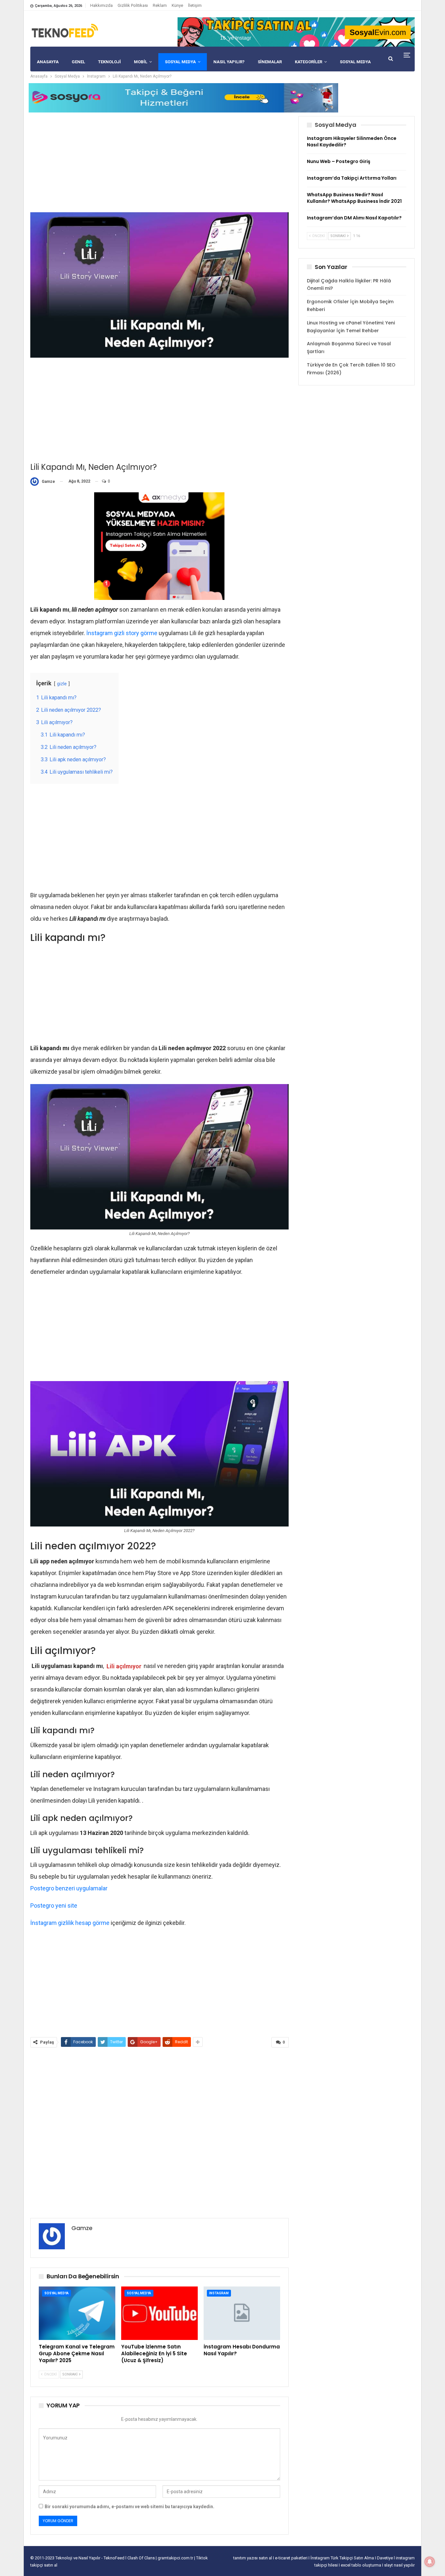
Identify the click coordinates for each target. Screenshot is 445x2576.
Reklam (160, 5)
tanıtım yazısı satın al (253, 2558)
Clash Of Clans (142, 2558)
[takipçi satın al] (296, 32)
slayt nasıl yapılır (399, 2565)
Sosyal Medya (180, 62)
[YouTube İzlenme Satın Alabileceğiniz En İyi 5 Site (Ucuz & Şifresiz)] (159, 2313)
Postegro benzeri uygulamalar (69, 1888)
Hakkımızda (101, 5)
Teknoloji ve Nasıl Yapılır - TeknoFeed (90, 2558)
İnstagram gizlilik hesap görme (70, 1923)
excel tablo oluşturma (361, 2565)
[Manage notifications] (430, 2562)
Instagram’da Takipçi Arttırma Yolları (352, 178)
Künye (177, 5)
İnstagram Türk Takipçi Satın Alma (343, 2558)
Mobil (141, 62)
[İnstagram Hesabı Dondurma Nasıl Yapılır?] (242, 2313)
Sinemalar (270, 62)
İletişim (195, 5)
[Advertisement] (159, 162)
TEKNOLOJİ (109, 62)
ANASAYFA (48, 62)
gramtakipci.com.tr (175, 2558)
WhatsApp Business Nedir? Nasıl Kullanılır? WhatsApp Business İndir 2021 (354, 198)
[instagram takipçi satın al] (159, 546)
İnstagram (219, 2293)
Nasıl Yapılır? (229, 62)
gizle (62, 684)
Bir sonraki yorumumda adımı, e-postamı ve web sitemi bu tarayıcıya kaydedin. (129, 2507)
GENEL (78, 62)
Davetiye (385, 2558)
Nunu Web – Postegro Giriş (339, 161)
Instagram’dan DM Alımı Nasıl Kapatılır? (354, 218)
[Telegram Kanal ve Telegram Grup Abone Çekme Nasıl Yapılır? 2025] (77, 2313)
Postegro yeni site (54, 1906)
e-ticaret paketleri (292, 2558)
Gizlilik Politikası (133, 5)
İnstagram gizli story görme (122, 633)
